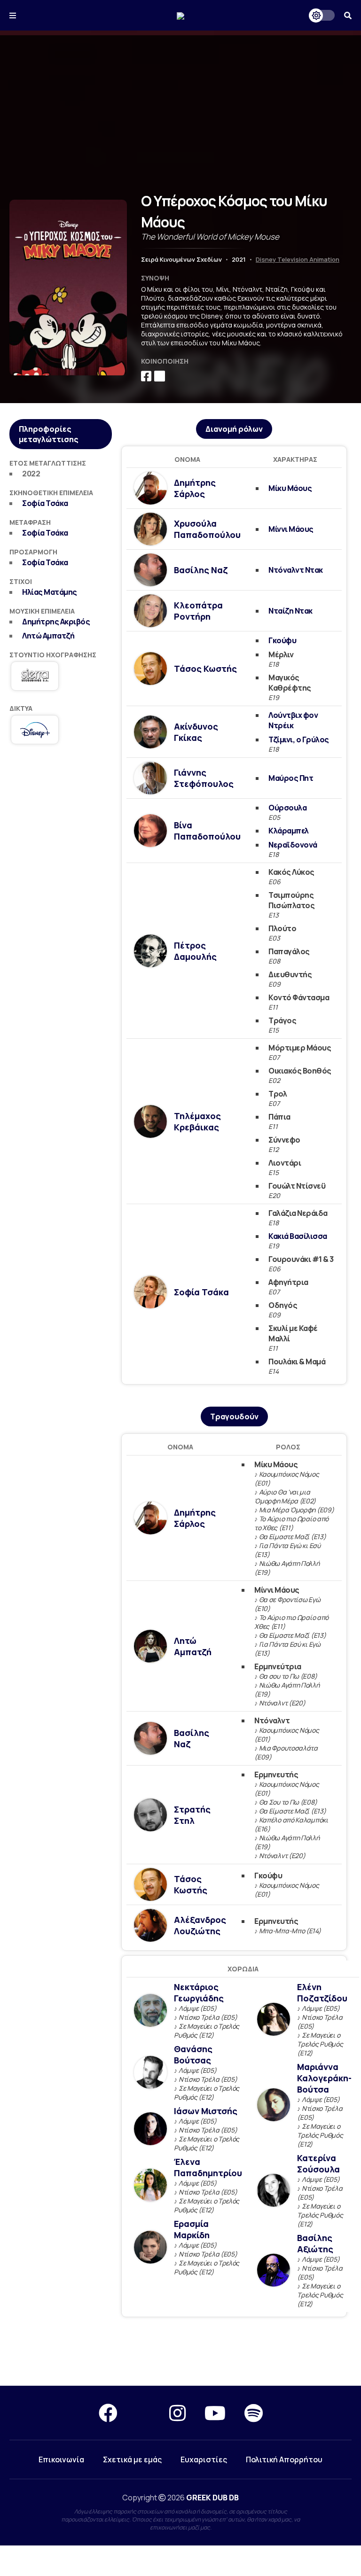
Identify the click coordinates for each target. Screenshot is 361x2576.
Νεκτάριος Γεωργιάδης (199, 1992)
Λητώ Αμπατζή (48, 636)
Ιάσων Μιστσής (206, 2111)
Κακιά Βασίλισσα (298, 1236)
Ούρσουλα (287, 808)
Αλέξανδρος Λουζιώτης (200, 1925)
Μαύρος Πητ (291, 778)
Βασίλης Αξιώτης (315, 2243)
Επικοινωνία (61, 2459)
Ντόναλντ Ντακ (296, 570)
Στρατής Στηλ (192, 1815)
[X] (143, 2413)
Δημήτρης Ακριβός (56, 622)
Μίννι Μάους (291, 529)
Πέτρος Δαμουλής (195, 951)
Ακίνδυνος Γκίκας (196, 732)
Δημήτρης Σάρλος (195, 488)
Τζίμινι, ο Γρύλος (299, 739)
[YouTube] (215, 2413)
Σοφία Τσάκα (45, 503)
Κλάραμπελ (289, 831)
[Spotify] (254, 2413)
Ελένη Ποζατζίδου (322, 1992)
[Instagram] (177, 2413)
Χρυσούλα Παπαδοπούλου (207, 529)
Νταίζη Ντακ (290, 611)
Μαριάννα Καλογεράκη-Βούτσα (324, 2078)
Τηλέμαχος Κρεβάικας (197, 1121)
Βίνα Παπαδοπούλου (207, 831)
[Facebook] (108, 2413)
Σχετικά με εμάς (132, 2459)
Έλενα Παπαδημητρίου (208, 2167)
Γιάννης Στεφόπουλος (204, 778)
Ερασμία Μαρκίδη (192, 2229)
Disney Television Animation (298, 259)
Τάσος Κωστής (205, 669)
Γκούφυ (282, 640)
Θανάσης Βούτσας (193, 2055)
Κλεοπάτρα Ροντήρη (198, 611)
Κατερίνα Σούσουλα (318, 2164)
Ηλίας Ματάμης (50, 592)
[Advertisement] (180, 101)
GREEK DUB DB (212, 2498)
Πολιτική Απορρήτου (284, 2459)
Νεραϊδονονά (293, 845)
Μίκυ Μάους (290, 488)
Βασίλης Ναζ (201, 570)
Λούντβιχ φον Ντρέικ (293, 720)
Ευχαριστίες (204, 2459)
